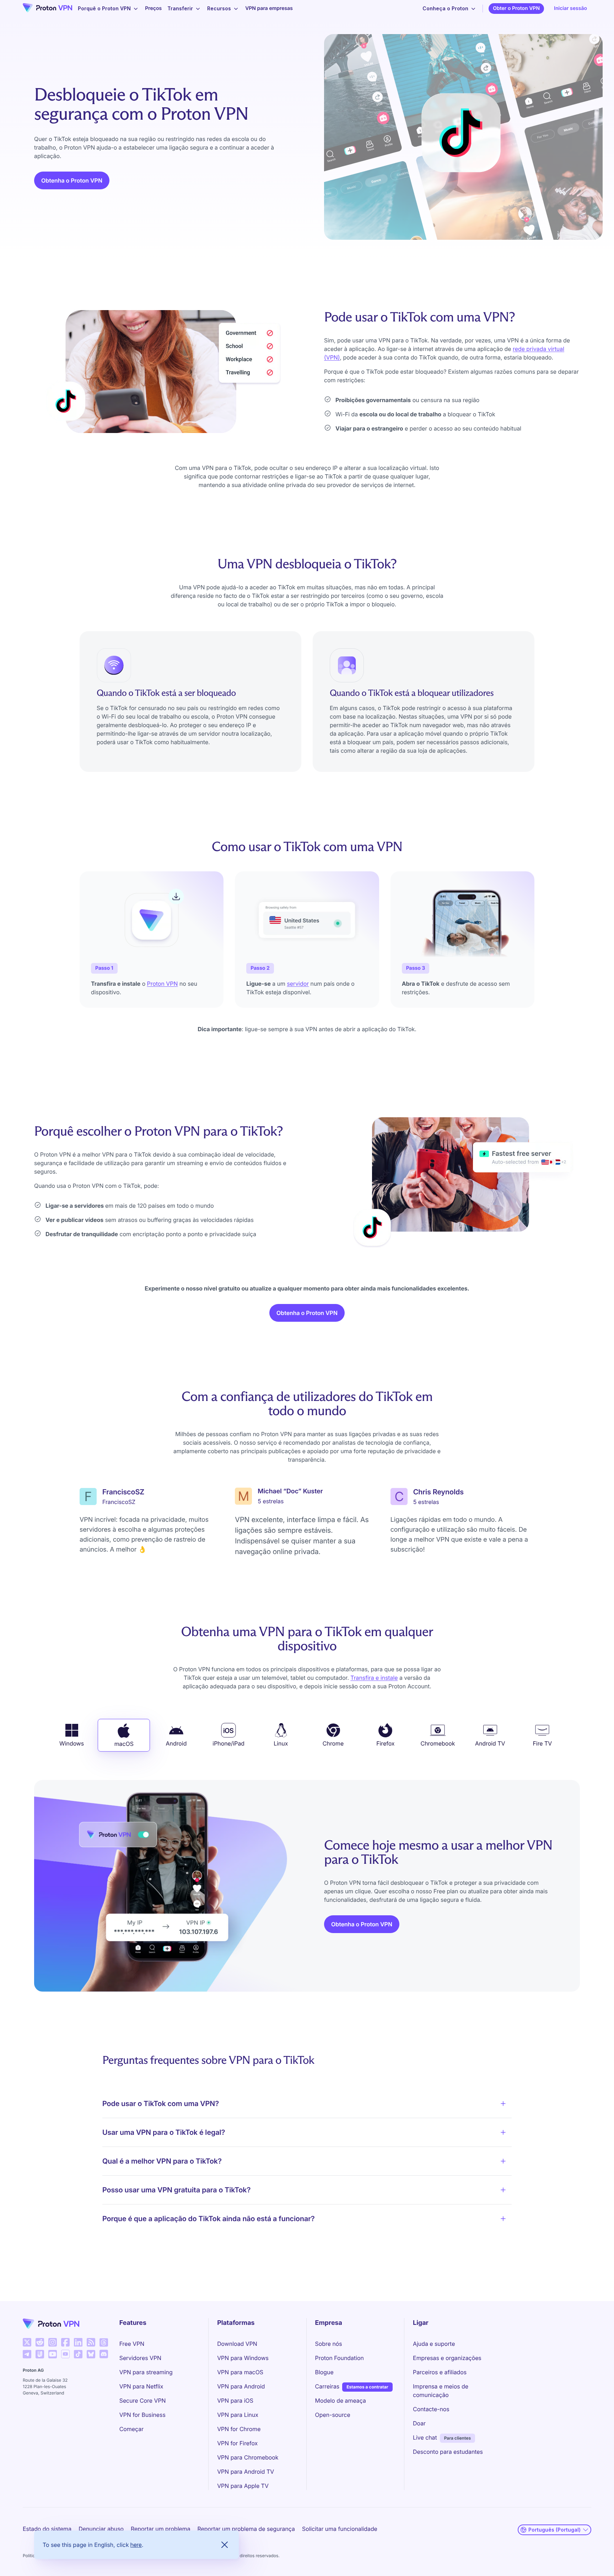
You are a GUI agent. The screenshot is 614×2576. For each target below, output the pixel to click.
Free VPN (132, 2344)
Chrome (333, 1743)
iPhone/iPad (228, 1743)
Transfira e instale (374, 1678)
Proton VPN (163, 984)
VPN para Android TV (246, 2472)
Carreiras (327, 2386)
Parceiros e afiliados (440, 2372)
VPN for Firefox (237, 2443)
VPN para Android (241, 2386)
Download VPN (237, 2344)
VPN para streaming (146, 2372)
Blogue (324, 2372)
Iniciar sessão (570, 8)
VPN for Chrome (239, 2429)
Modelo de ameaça (341, 2401)
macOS (124, 1744)
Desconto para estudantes (448, 2452)
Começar (131, 2429)
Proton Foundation (340, 2358)
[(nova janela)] (27, 2342)
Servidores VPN (140, 2358)
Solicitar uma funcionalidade (340, 2529)
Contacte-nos (431, 2409)
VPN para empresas (269, 8)
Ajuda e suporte (434, 2344)
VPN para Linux (238, 2415)
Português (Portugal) (554, 2530)
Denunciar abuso (101, 2529)
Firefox (385, 1743)
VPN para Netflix (141, 2386)
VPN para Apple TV (243, 2486)
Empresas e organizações (447, 2358)
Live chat (425, 2437)
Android (176, 1743)
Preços (153, 8)
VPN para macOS (240, 2372)
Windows (72, 1743)
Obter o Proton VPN (516, 8)
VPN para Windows (243, 2358)
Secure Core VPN (143, 2401)
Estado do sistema (47, 2529)
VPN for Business (142, 2415)
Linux (281, 1743)
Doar (419, 2423)
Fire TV (542, 1743)
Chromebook (438, 1743)
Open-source (333, 2415)
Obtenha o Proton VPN (72, 180)
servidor (298, 984)
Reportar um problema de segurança (246, 2529)
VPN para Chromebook (248, 2457)
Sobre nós (329, 2344)
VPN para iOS (235, 2401)
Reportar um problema (161, 2529)
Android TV (490, 1743)
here (136, 2545)
